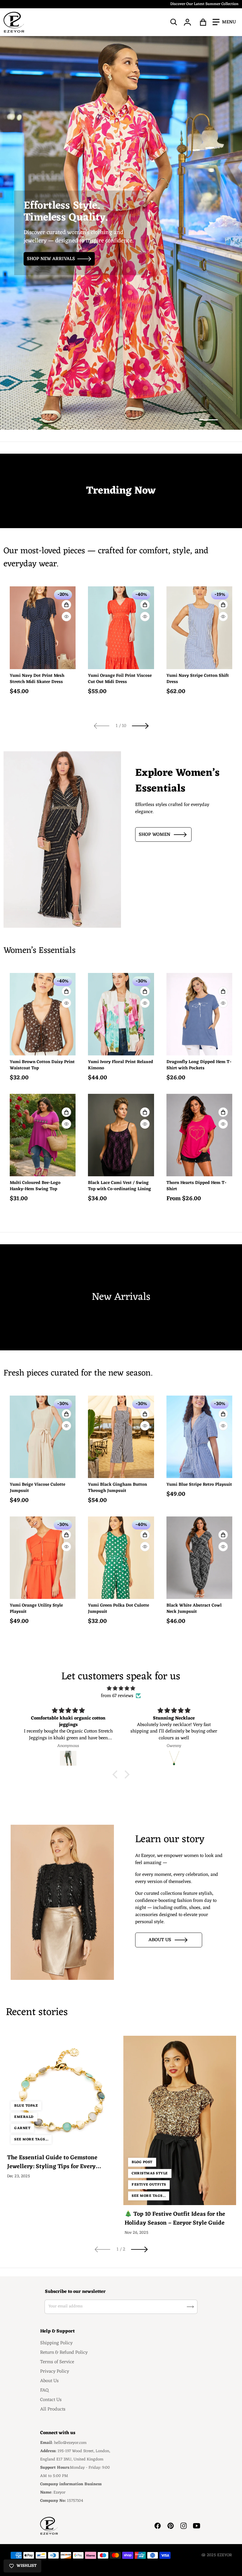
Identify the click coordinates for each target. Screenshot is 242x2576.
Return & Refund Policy (64, 2353)
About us (160, 1940)
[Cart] (203, 22)
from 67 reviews (117, 1696)
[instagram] (184, 2526)
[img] (121, 1688)
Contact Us (51, 2400)
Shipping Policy (56, 2343)
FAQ (44, 2390)
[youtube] (197, 2526)
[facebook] (158, 2526)
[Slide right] (140, 726)
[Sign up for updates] (190, 2307)
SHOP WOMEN (154, 835)
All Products (53, 2409)
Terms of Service (57, 2362)
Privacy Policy (55, 2371)
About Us (49, 2381)
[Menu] (224, 22)
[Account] (188, 22)
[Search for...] (174, 22)
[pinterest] (171, 2526)
